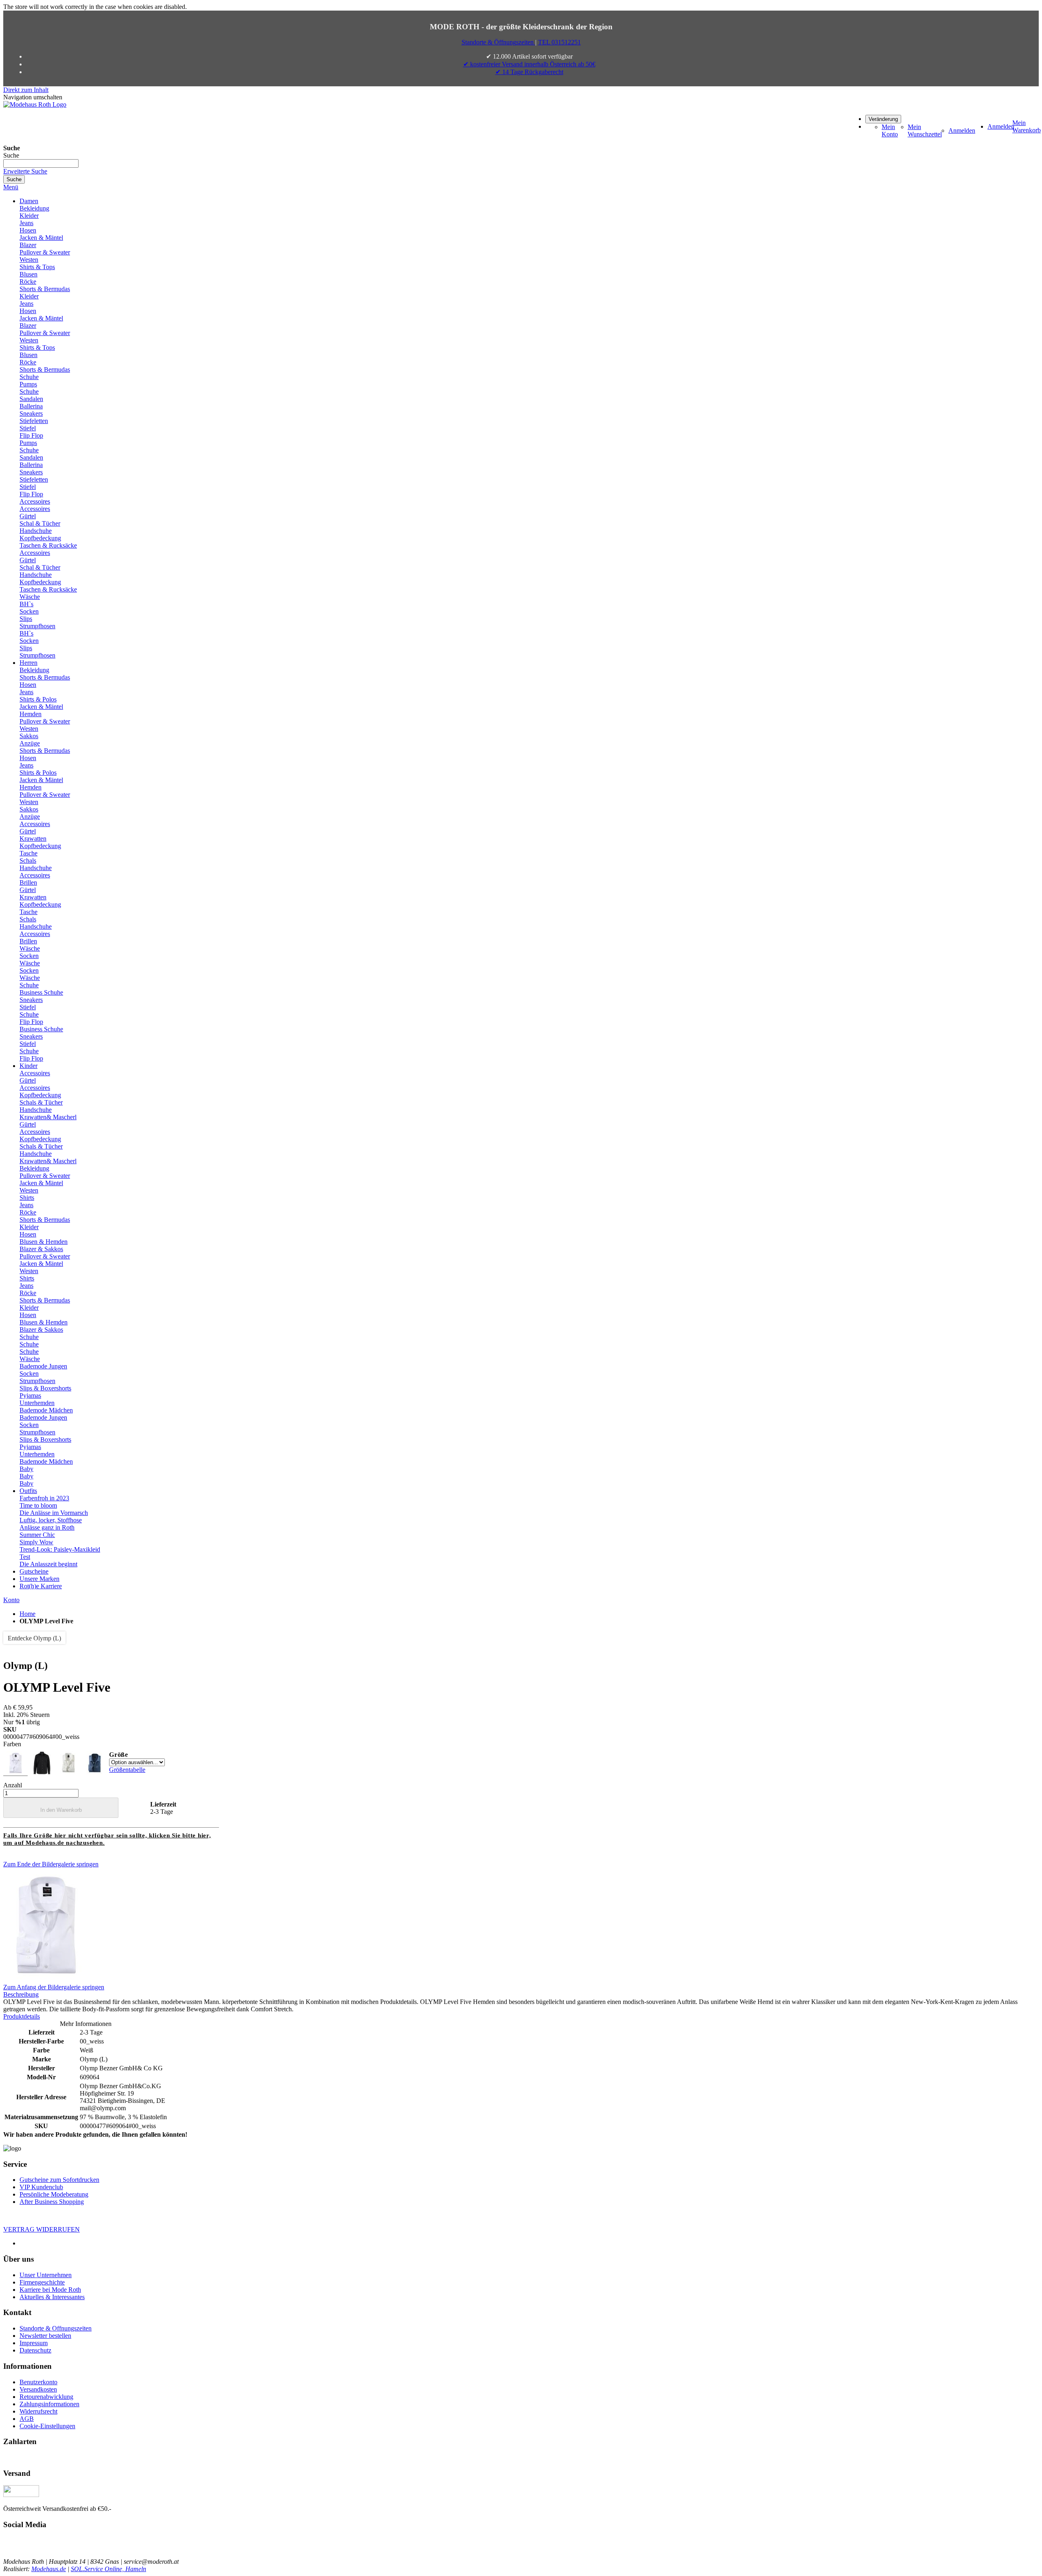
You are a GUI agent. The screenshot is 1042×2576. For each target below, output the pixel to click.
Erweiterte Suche (25, 171)
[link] (883, 119)
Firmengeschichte (42, 2282)
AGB (27, 2419)
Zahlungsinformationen (49, 2404)
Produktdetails (22, 2016)
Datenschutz (35, 2350)
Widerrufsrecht (38, 2411)
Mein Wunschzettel (925, 130)
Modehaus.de (49, 2569)
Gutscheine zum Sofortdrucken (59, 2180)
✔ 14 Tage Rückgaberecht (529, 72)
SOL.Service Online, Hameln (108, 2569)
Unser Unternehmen (46, 2275)
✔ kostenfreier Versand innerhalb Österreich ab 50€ (529, 64)
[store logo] (35, 104)
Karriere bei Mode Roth (50, 2290)
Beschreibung (21, 1994)
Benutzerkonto (38, 2382)
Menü (11, 187)
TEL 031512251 (559, 42)
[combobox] (41, 163)
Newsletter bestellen (45, 2336)
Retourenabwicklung (46, 2397)
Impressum (34, 2343)
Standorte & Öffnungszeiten (498, 42)
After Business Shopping (52, 2202)
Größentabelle (127, 1770)
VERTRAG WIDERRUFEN (42, 2229)
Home (27, 1614)
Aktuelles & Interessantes (52, 2297)
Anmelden (962, 130)
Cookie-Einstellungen (47, 2426)
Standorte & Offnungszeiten (56, 2328)
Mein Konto (890, 130)
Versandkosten (38, 2389)
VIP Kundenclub (41, 2187)
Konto (11, 1600)
